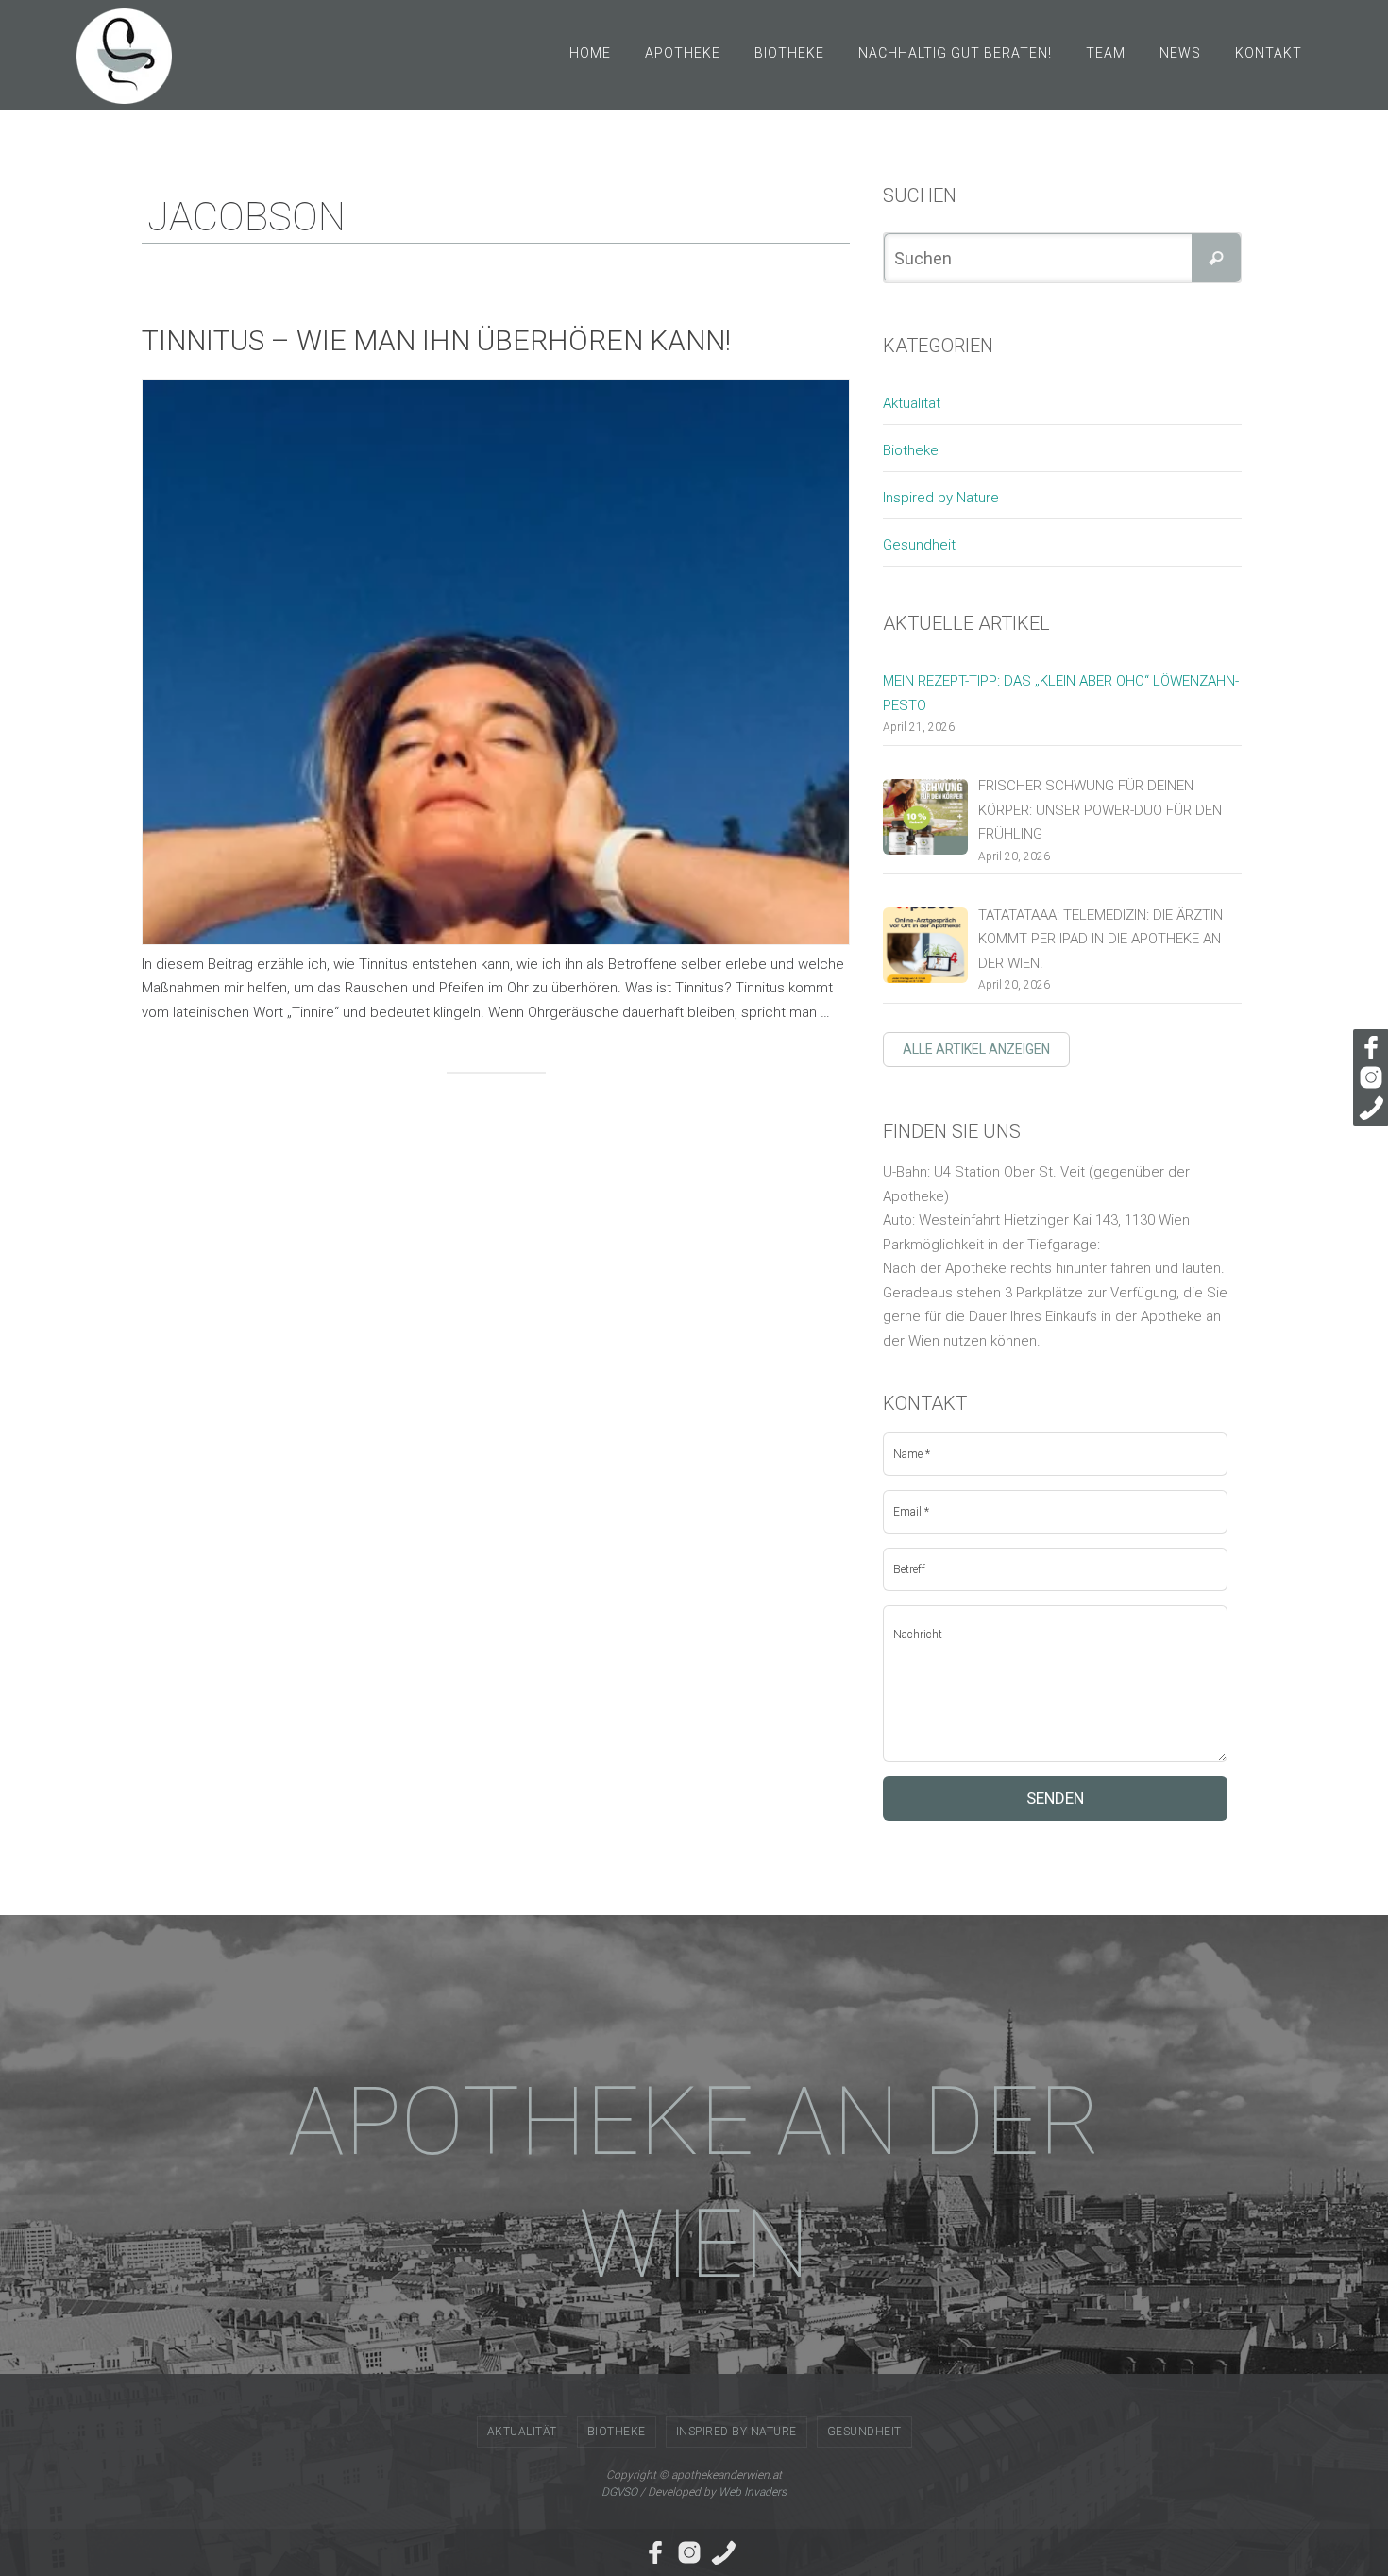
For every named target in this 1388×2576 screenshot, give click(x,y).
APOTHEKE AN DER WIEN (694, 2183)
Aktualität (912, 403)
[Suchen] (1216, 258)
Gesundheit (919, 545)
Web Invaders (753, 2492)
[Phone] (1368, 1108)
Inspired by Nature (941, 498)
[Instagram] (1368, 1077)
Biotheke (911, 450)
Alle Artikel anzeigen (976, 1049)
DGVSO (619, 2492)
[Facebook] (1368, 1047)
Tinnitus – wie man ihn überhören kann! (436, 340)
